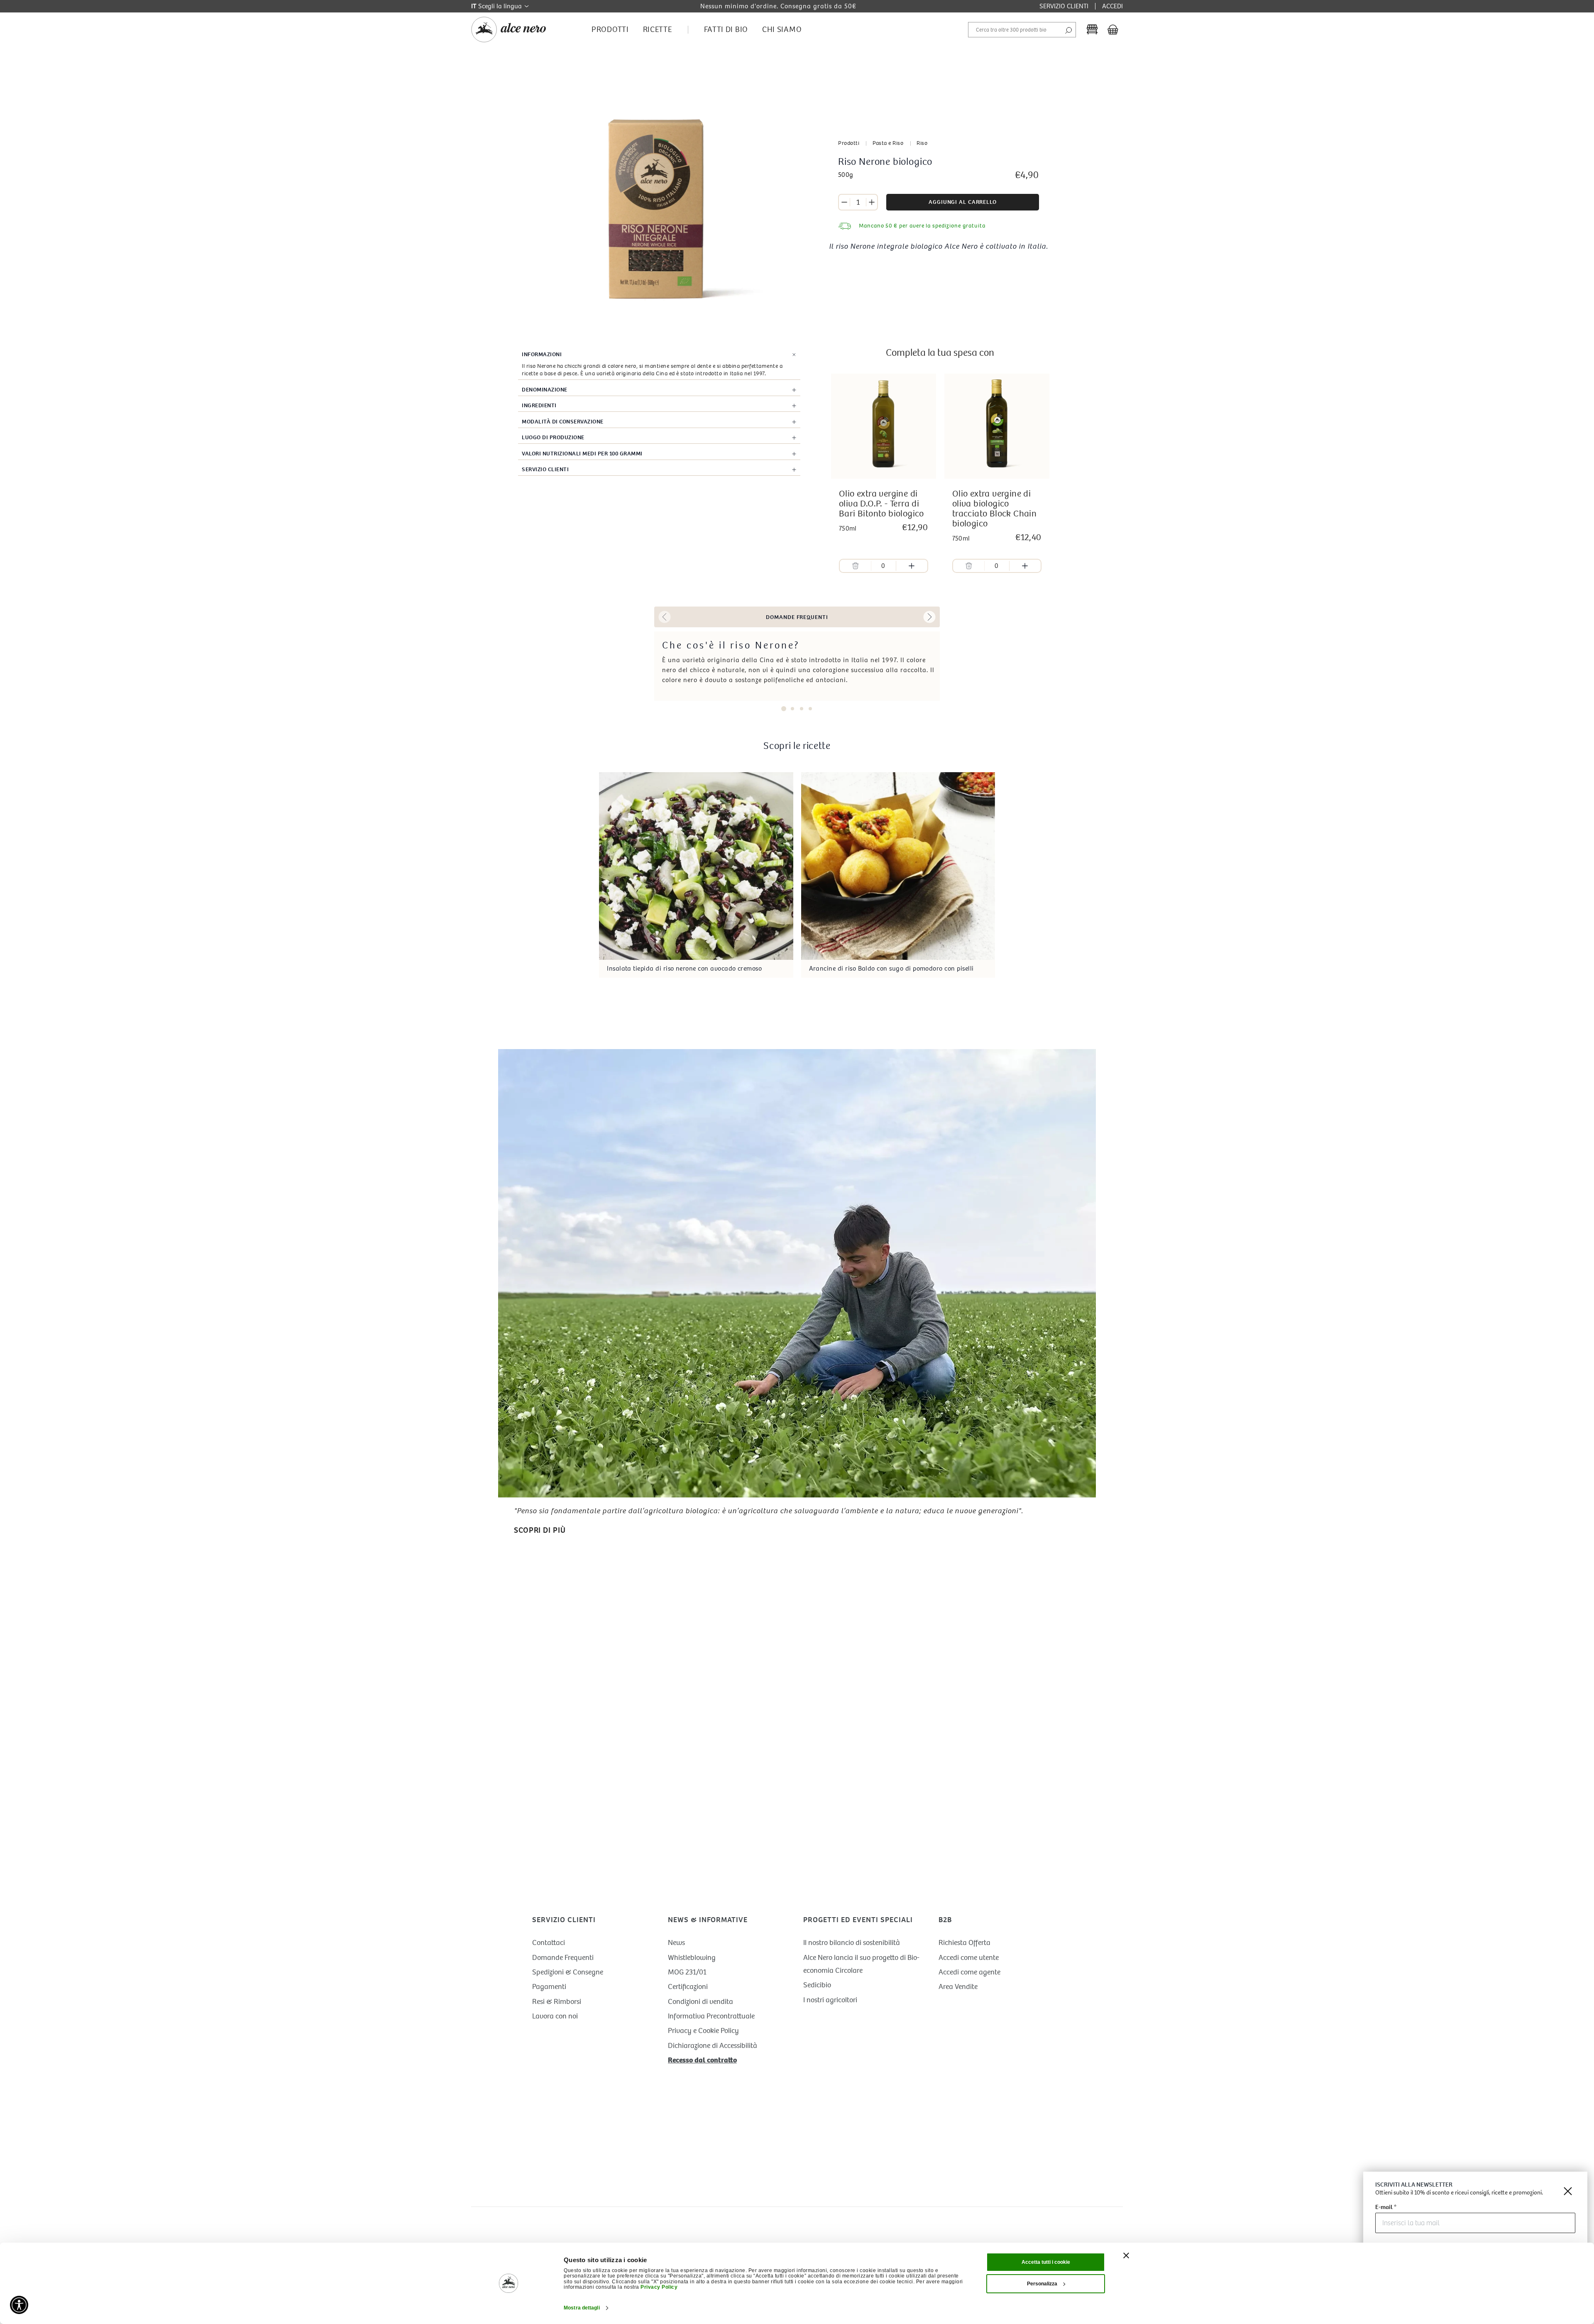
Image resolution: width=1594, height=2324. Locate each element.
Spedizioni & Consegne (568, 1972)
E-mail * (1386, 2208)
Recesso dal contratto (702, 2060)
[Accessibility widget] (19, 2305)
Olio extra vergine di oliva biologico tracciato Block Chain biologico (994, 509)
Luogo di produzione (553, 437)
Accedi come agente (969, 1972)
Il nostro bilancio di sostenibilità (852, 1943)
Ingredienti (539, 405)
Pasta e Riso (888, 143)
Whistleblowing (692, 1958)
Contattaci (549, 1943)
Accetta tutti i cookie (1046, 2262)
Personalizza (1042, 2284)
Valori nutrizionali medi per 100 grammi (582, 454)
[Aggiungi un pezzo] (872, 202)
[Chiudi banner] (1126, 2256)
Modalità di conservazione (563, 422)
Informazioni (542, 354)
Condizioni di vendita (700, 2002)
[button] (665, 617)
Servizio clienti (545, 469)
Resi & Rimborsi (557, 2002)
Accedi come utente (969, 1958)
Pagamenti (549, 1987)
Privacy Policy (659, 2287)
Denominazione (545, 390)
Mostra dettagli (582, 2308)
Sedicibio (817, 1985)
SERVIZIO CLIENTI (1064, 6)
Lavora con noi (555, 2016)
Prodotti (849, 143)
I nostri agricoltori (830, 2000)
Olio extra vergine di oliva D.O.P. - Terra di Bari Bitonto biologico (881, 504)
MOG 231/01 (687, 1972)
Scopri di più (540, 1530)
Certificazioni (688, 1987)
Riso (922, 143)
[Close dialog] (1568, 2191)
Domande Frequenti (563, 1958)
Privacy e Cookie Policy (703, 2031)
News (676, 1943)
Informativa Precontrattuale (711, 2016)
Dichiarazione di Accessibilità (713, 2046)
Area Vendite (958, 1987)
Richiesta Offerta (964, 1943)
